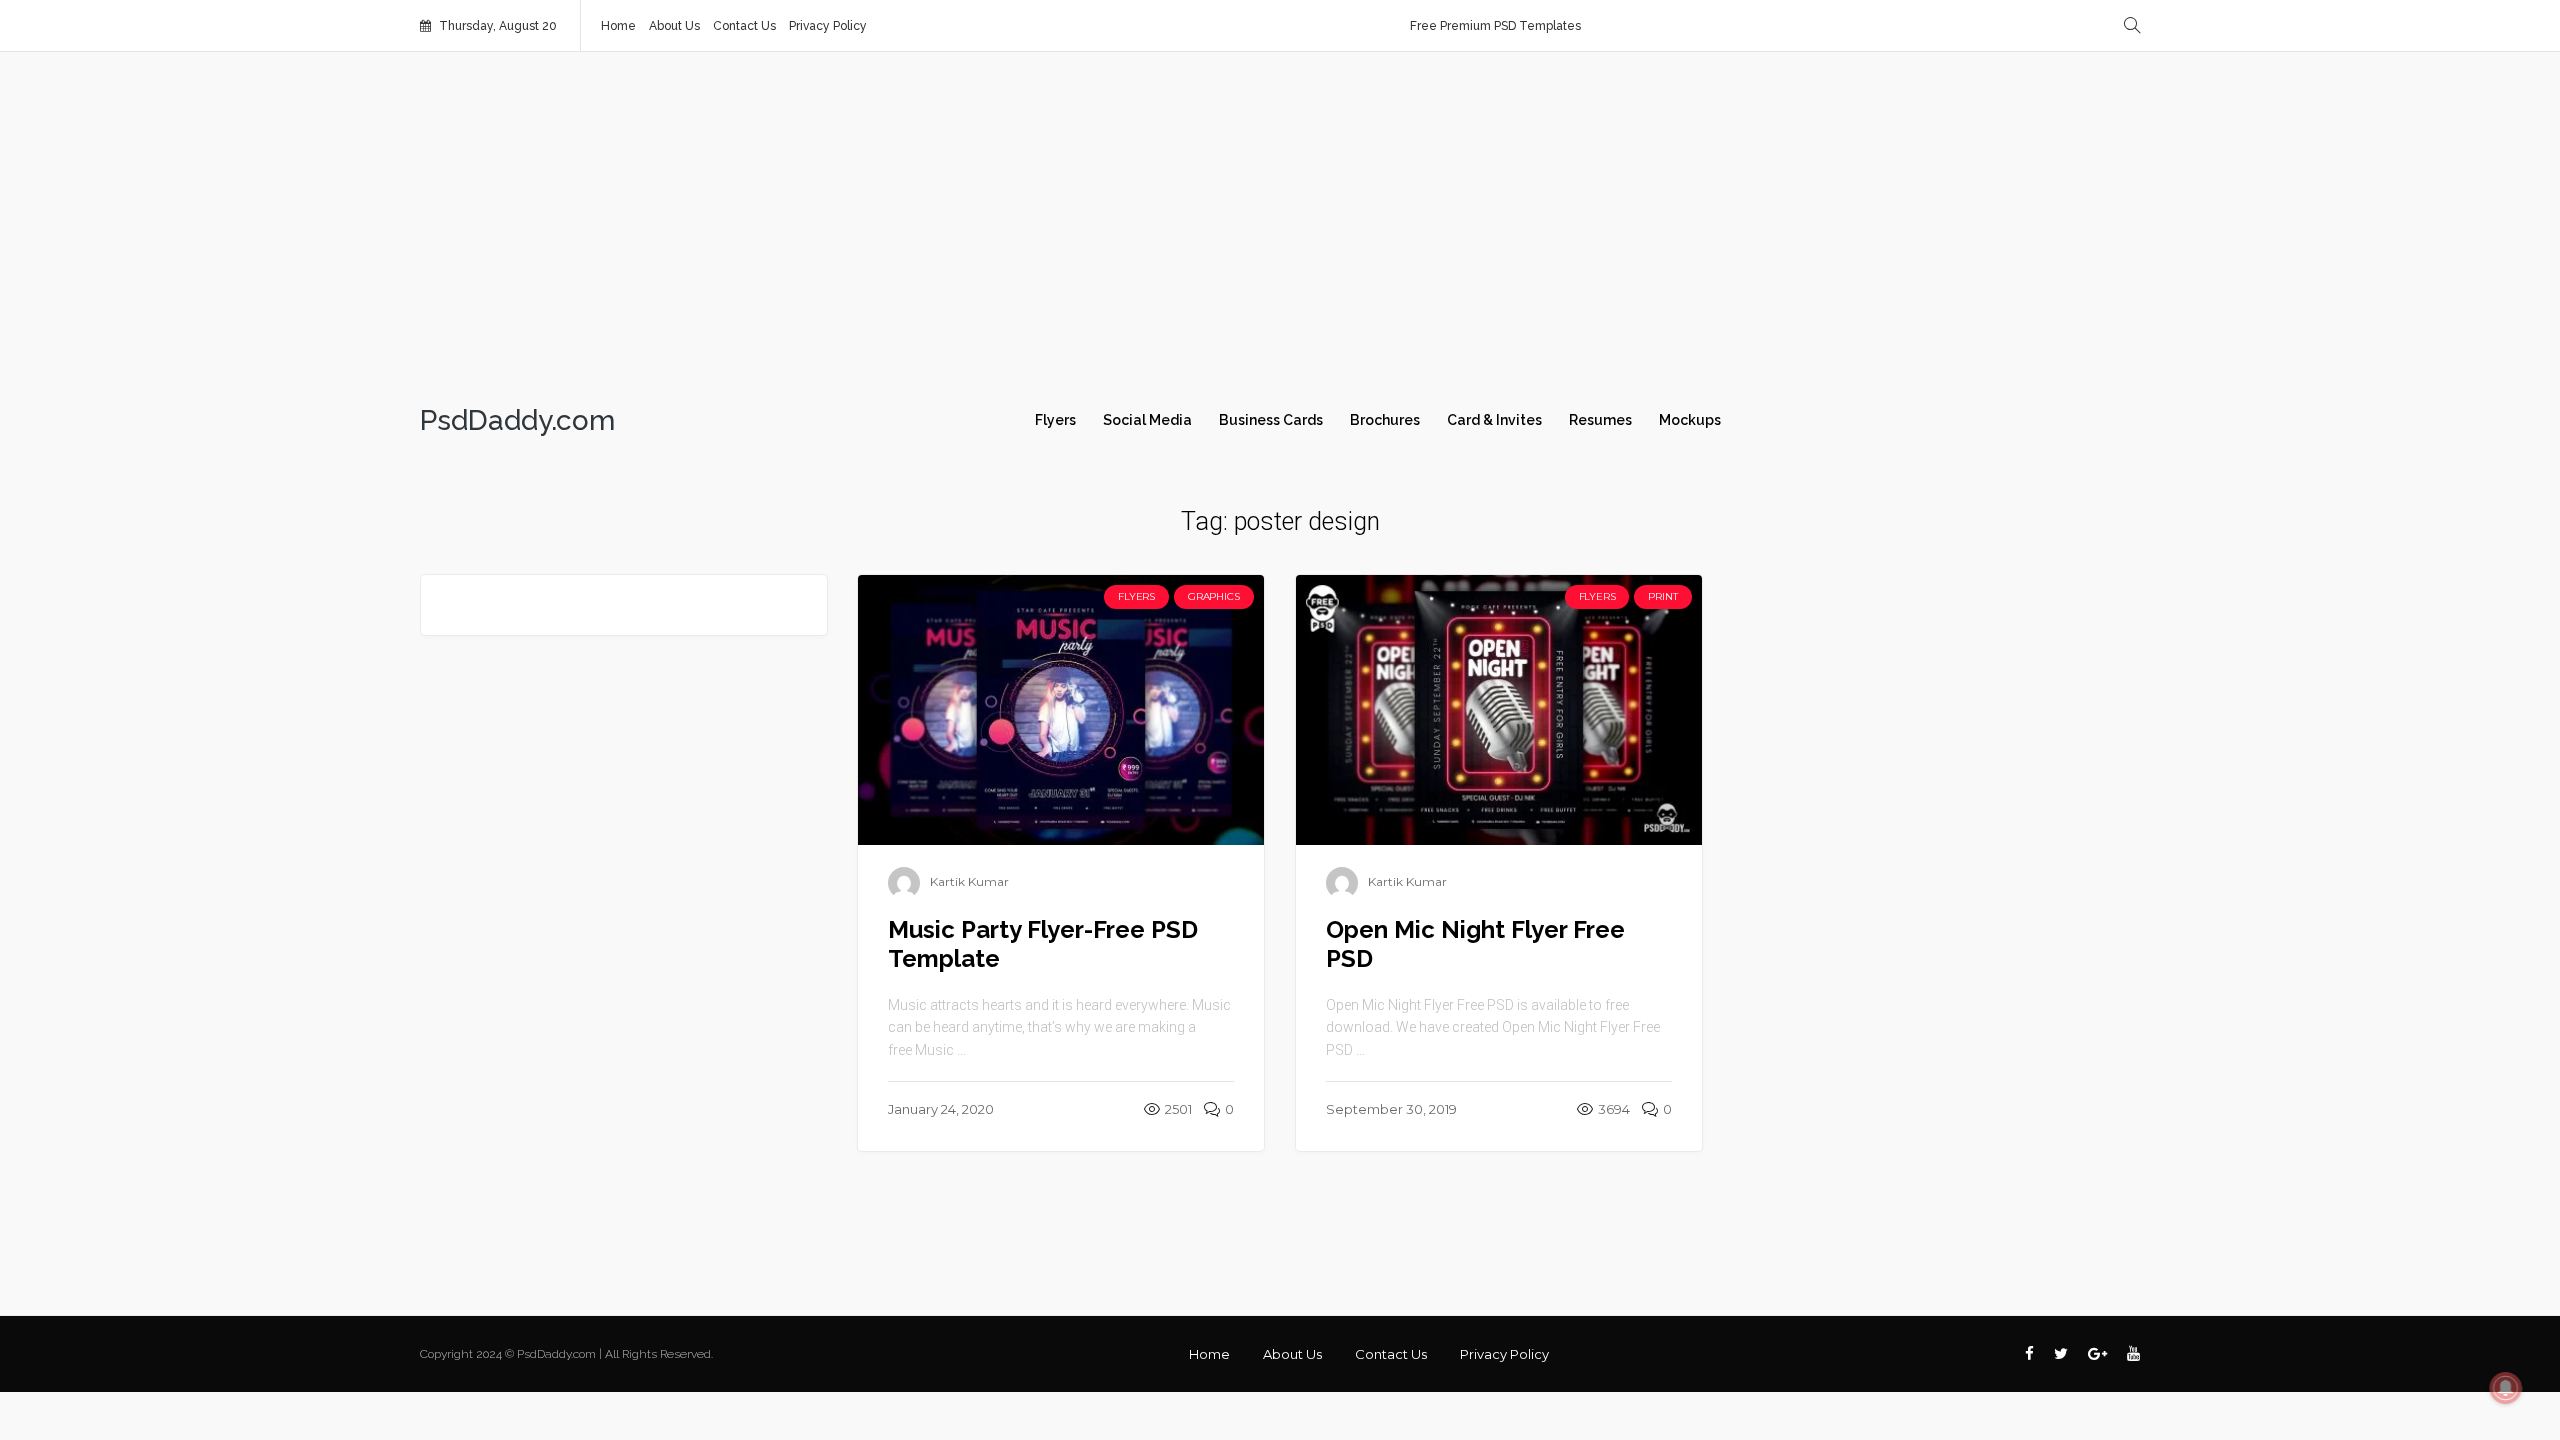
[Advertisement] (1280, 222)
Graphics (1213, 596)
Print (1662, 596)
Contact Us (744, 26)
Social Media (1147, 420)
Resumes (1600, 420)
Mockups (1690, 420)
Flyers (1055, 420)
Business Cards (1271, 420)
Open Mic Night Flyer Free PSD (1475, 944)
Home (618, 26)
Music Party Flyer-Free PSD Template (1043, 944)
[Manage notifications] (2506, 1388)
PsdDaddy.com (517, 421)
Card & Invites (1494, 420)
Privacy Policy (828, 26)
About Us (674, 26)
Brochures (1385, 420)
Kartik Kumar (969, 881)
